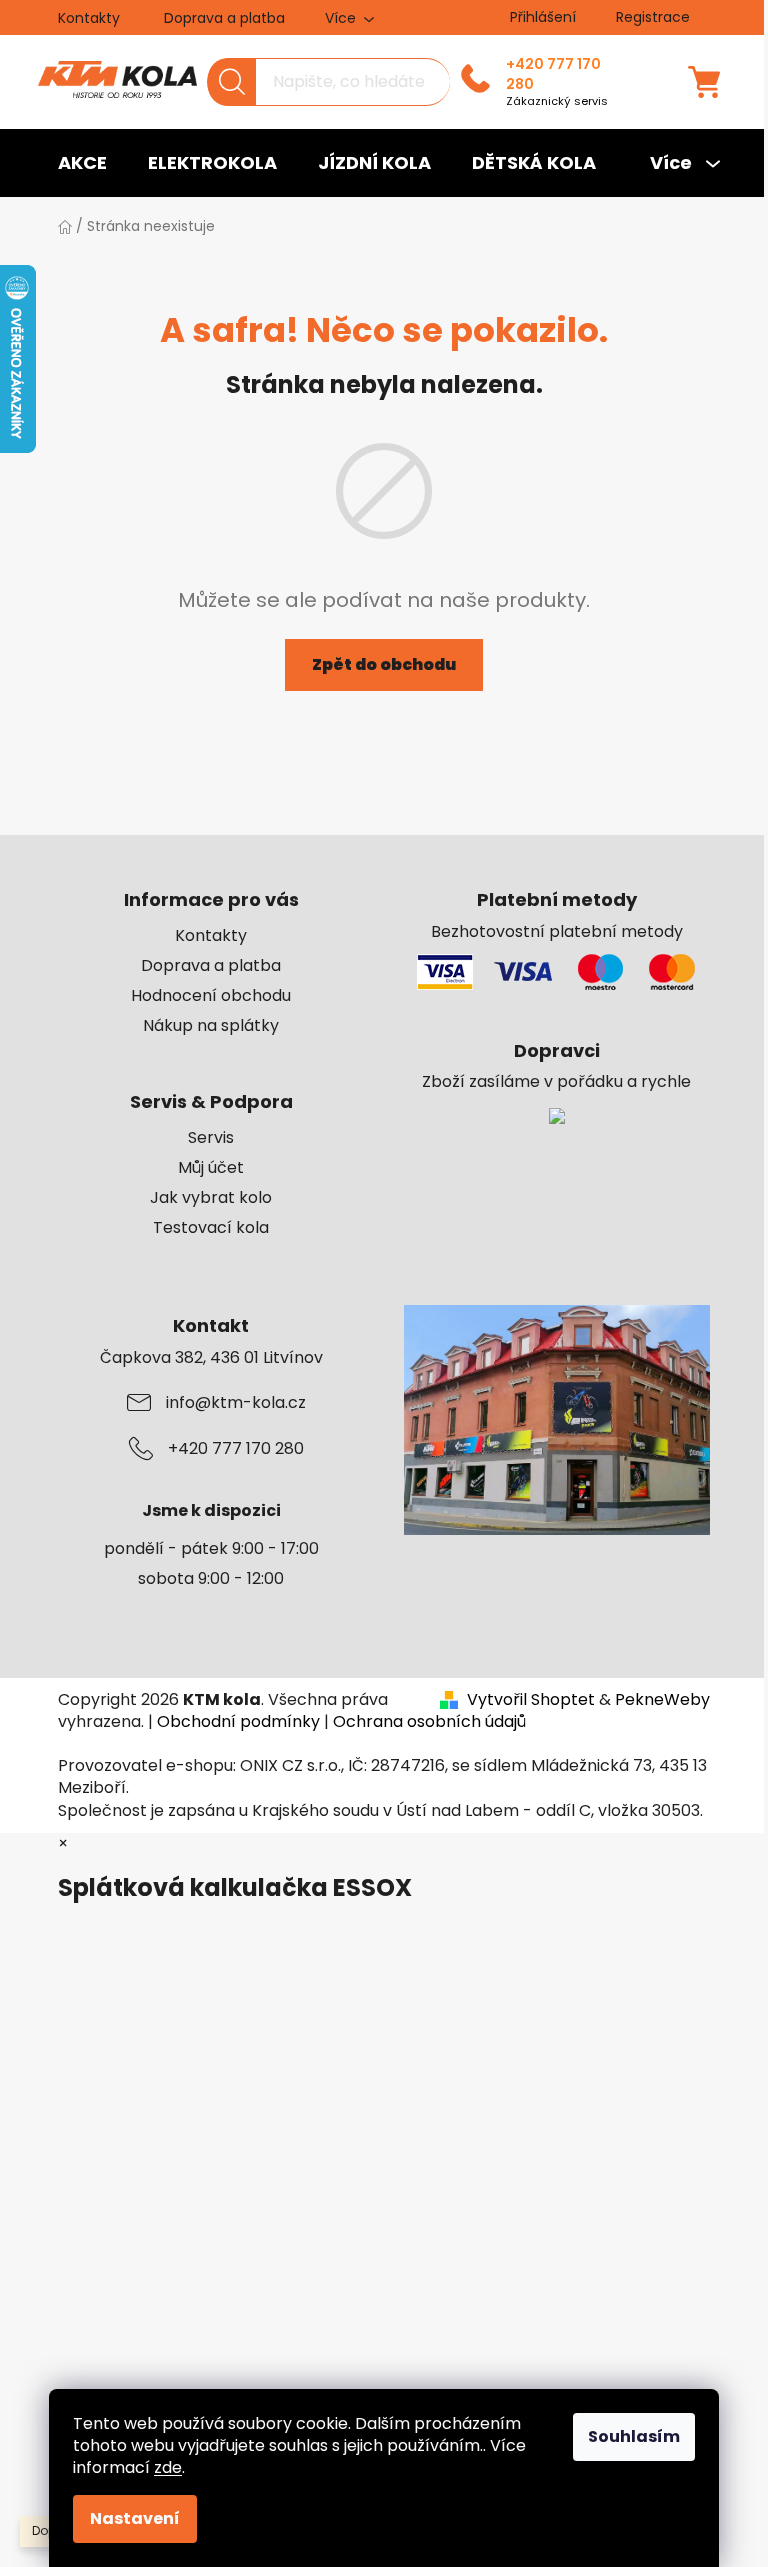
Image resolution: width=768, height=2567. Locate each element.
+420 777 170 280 (553, 74)
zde (168, 2467)
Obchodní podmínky (238, 1721)
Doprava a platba (224, 18)
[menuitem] (82, 163)
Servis (211, 1138)
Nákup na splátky (211, 1026)
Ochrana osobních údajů (429, 1721)
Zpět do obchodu (384, 664)
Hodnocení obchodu (211, 996)
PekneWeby (662, 1700)
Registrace (653, 17)
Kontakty (89, 18)
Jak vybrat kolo (211, 1198)
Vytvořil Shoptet (531, 1700)
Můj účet (211, 1168)
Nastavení (135, 2518)
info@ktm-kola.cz (236, 1403)
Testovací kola (211, 1228)
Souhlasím (634, 2436)
